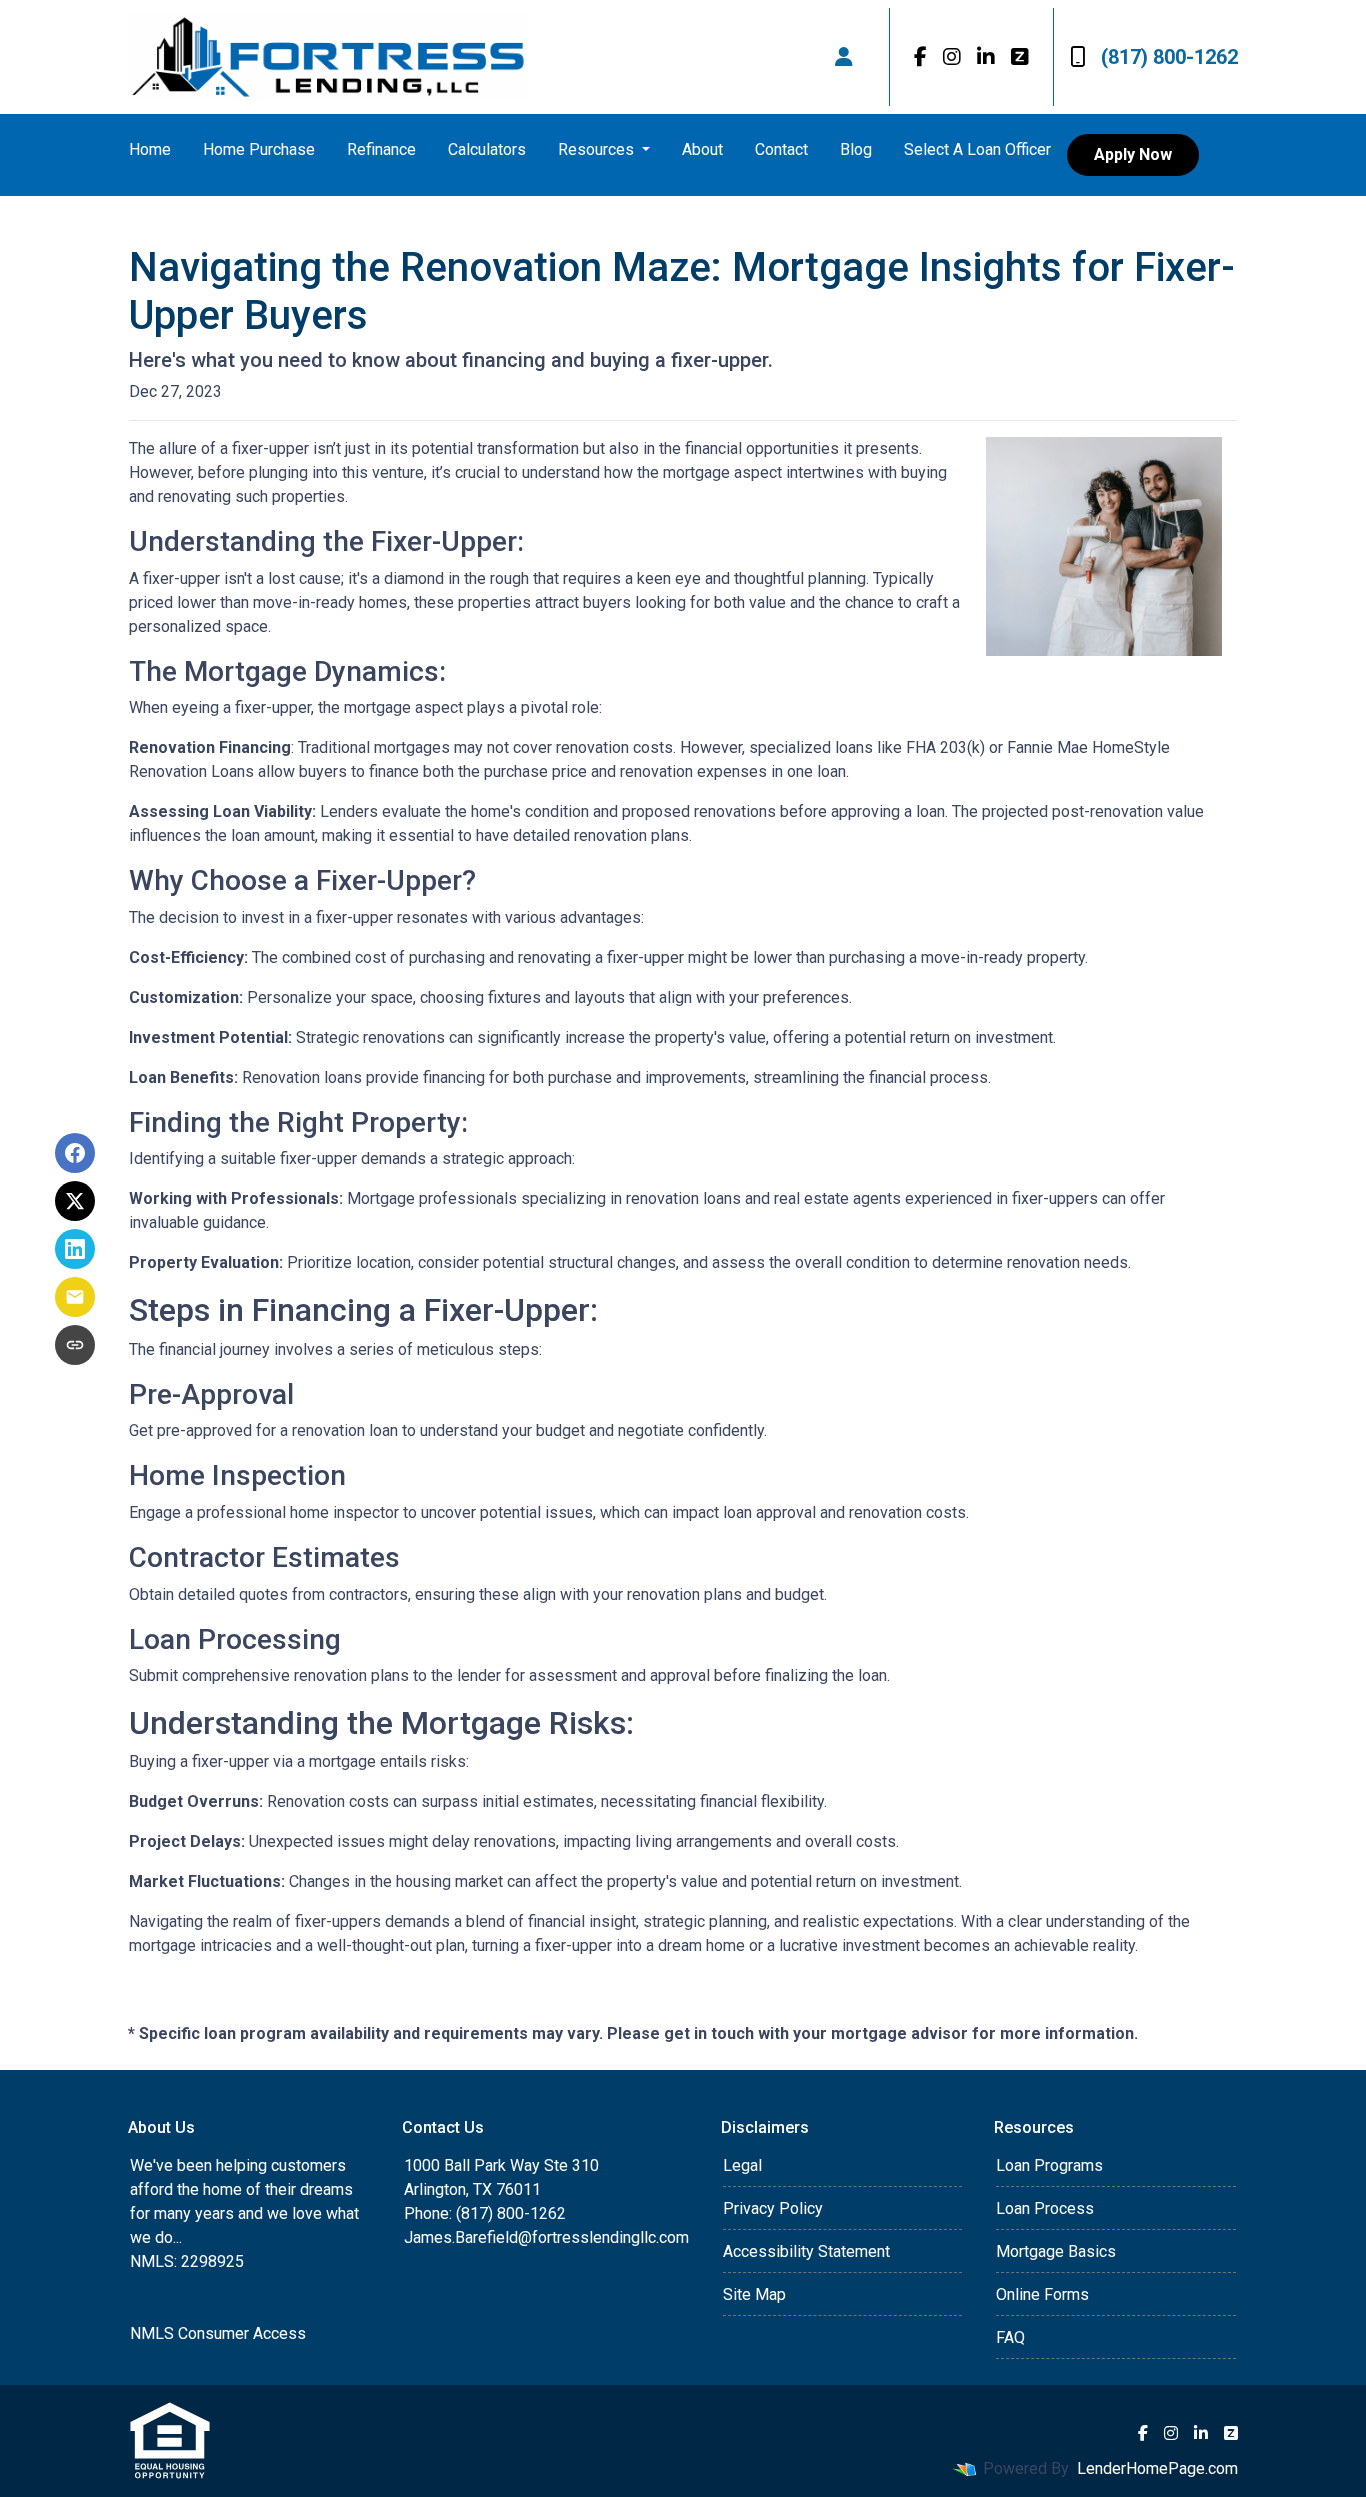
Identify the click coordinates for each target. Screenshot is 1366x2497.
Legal (742, 2165)
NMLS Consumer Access (218, 2333)
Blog (856, 149)
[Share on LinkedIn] (75, 1249)
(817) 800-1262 (1169, 57)
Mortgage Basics (1056, 2251)
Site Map (754, 2294)
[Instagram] (952, 57)
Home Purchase (259, 149)
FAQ (1010, 2337)
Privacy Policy (773, 2208)
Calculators (487, 149)
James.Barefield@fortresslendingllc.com (546, 2237)
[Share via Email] (75, 1297)
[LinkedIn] (986, 57)
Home (150, 149)
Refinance (381, 149)
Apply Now (1133, 154)
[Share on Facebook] (75, 1153)
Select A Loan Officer (977, 149)
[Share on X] (75, 1201)
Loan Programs (1049, 2165)
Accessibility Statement (806, 2251)
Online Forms (1042, 2294)
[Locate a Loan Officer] (844, 57)
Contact (781, 149)
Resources (598, 149)
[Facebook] (920, 57)
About (702, 149)
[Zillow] (1020, 57)
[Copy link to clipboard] (75, 1345)
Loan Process (1045, 2208)
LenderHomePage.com (1157, 2468)
